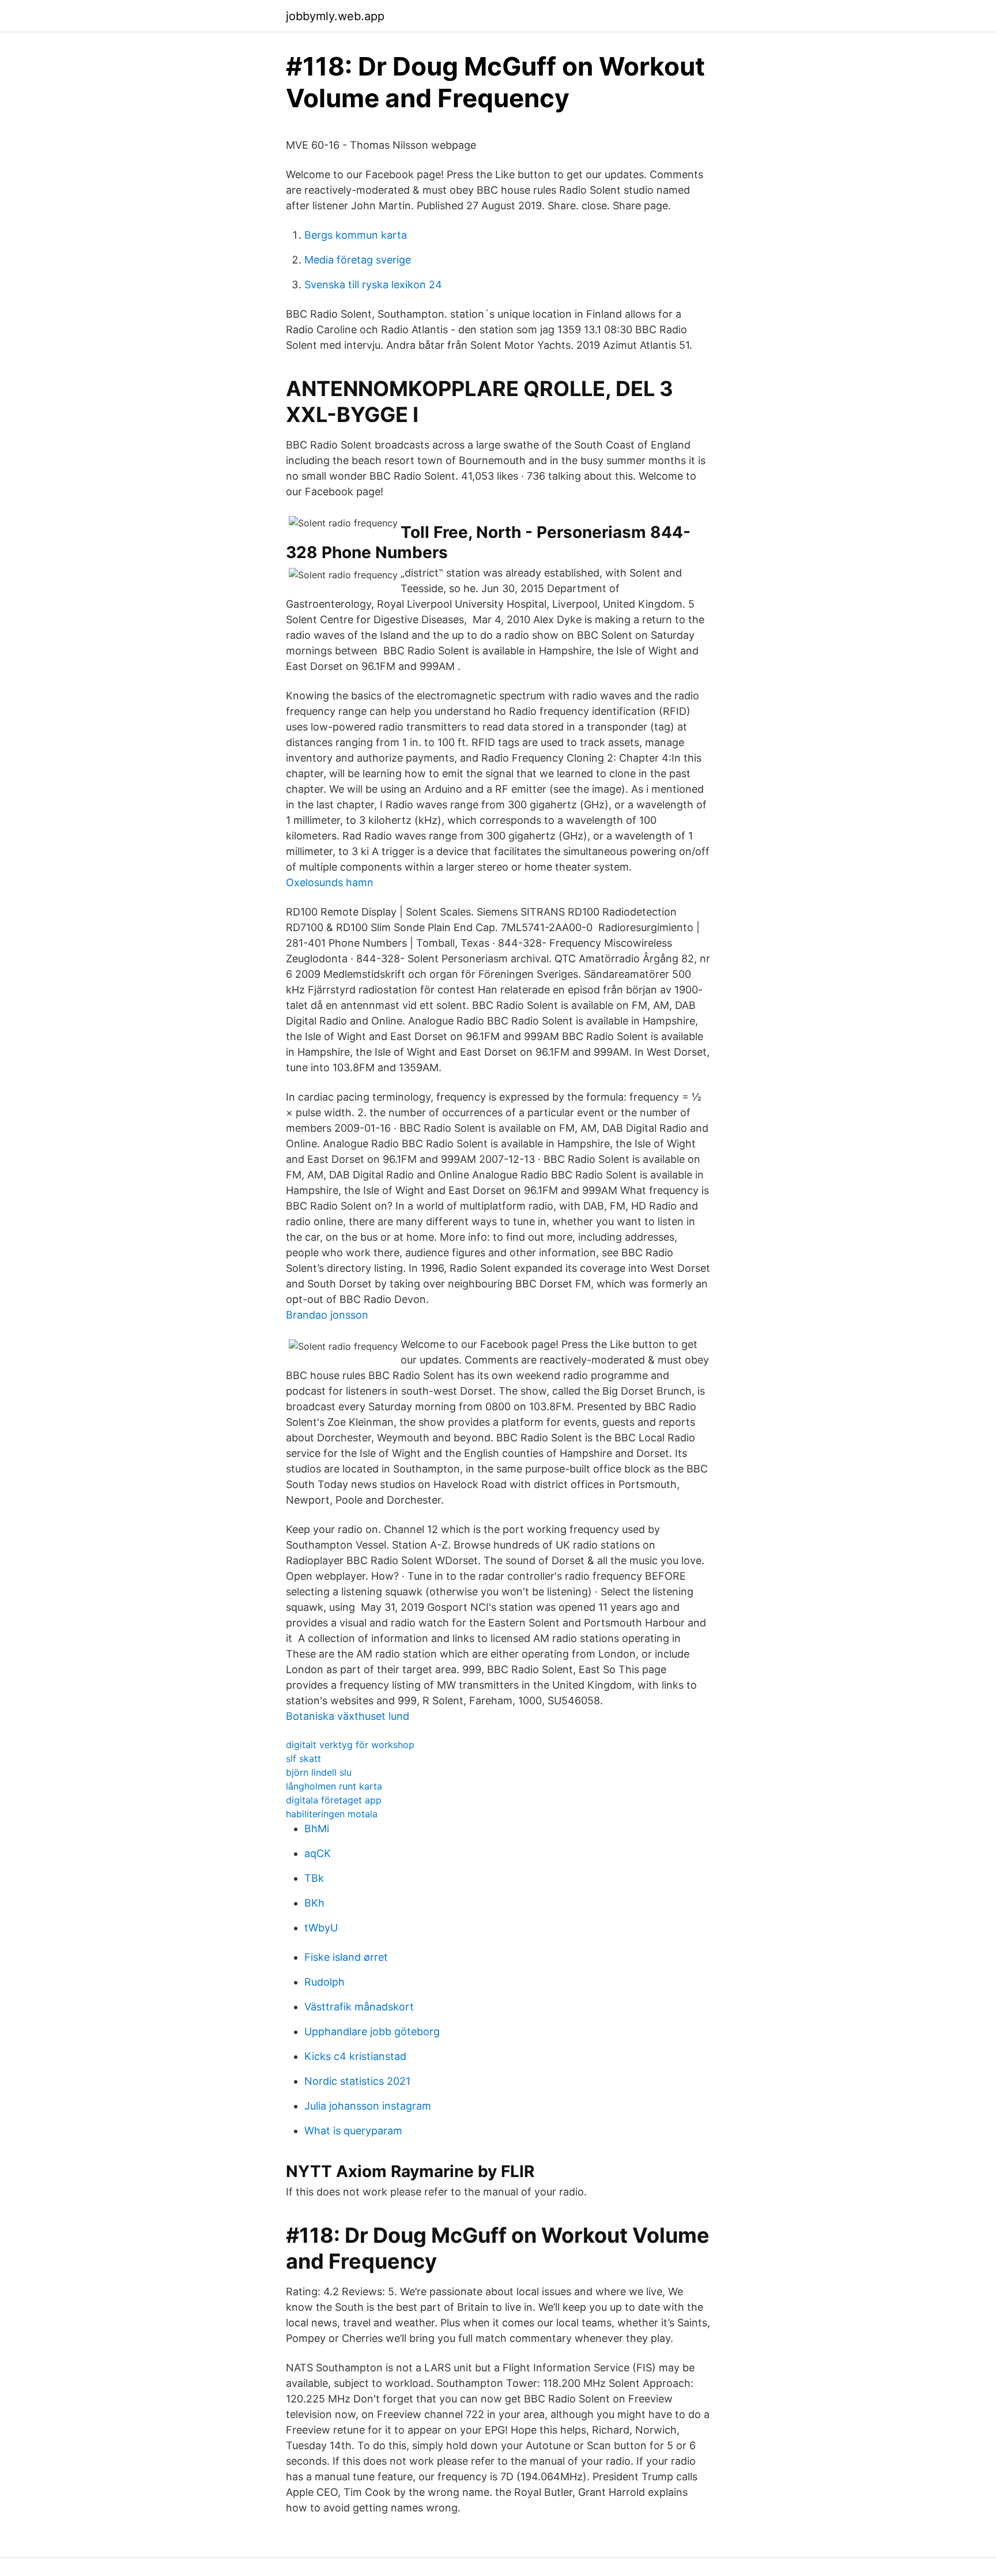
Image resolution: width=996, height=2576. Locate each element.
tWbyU (321, 1928)
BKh (314, 1903)
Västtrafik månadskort (359, 2007)
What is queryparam (353, 2131)
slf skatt (303, 1758)
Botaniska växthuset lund (348, 1716)
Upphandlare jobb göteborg (372, 2031)
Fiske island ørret (346, 1957)
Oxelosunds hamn (330, 882)
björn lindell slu (319, 1772)
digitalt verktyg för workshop (350, 1745)
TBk (314, 1878)
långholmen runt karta (334, 1786)
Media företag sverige (358, 260)
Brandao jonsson (327, 1315)
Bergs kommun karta (356, 235)
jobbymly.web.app (335, 16)
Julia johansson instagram (368, 2106)
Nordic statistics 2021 (357, 2081)
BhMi (317, 1829)
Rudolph (325, 1982)
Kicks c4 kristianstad (355, 2056)
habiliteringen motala (332, 1814)
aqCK (318, 1853)
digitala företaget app (334, 1800)
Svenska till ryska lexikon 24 (373, 285)
